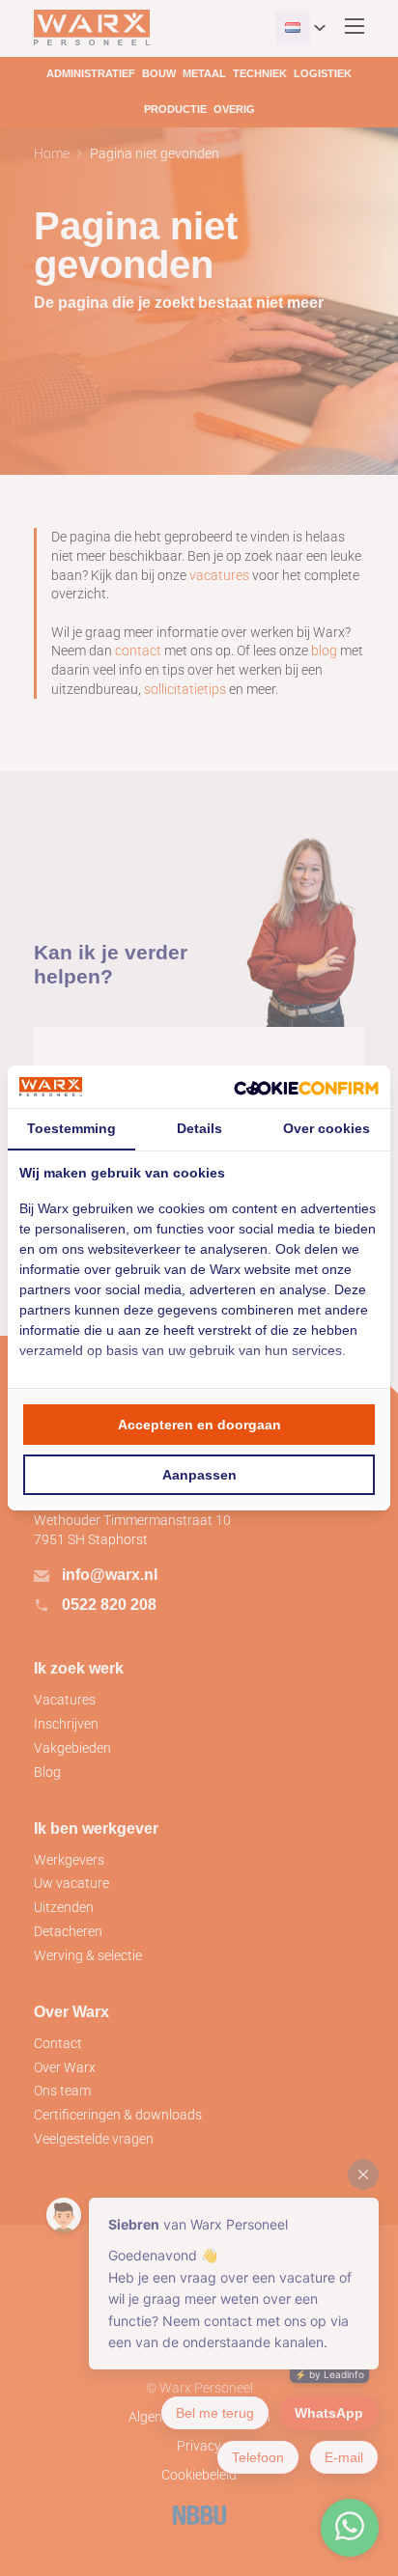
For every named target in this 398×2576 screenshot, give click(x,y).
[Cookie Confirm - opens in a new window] (306, 1087)
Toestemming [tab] (71, 1128)
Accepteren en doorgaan (199, 1425)
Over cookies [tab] (327, 1128)
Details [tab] (199, 1128)
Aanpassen (199, 1475)
